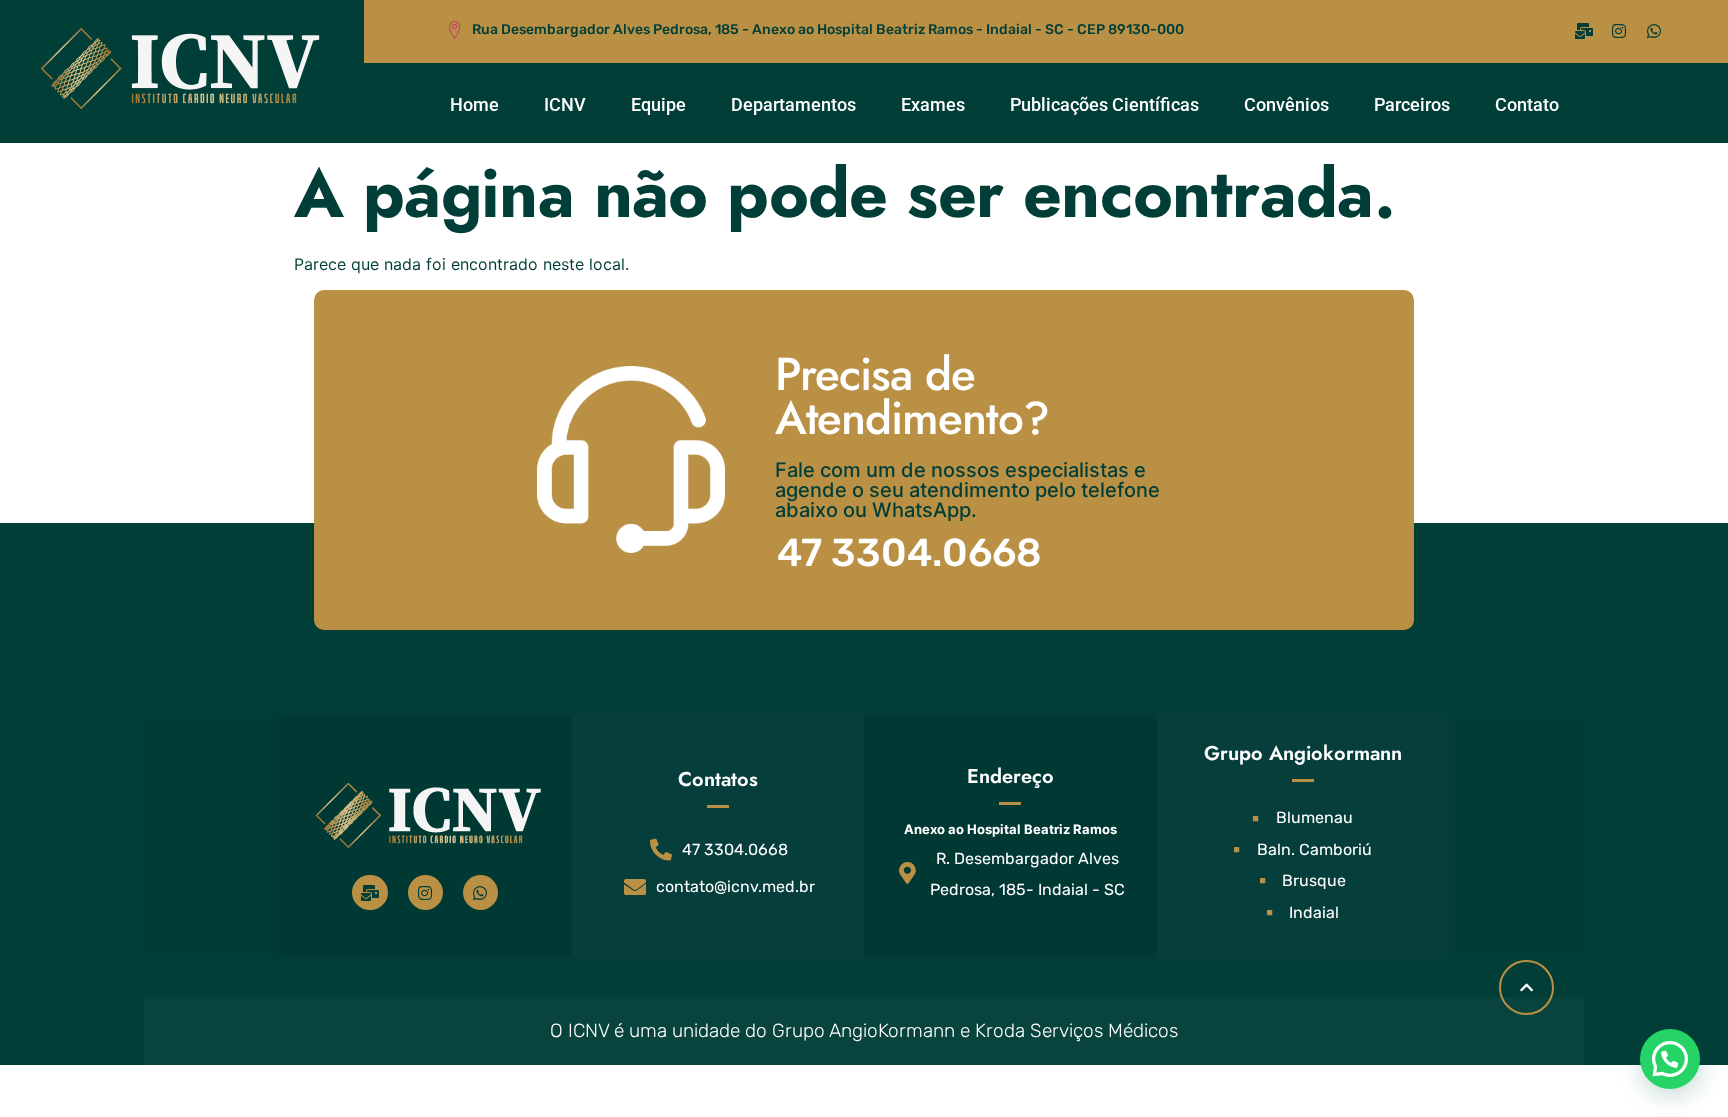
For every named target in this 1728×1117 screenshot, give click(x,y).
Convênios (1286, 104)
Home (474, 104)
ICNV (565, 104)
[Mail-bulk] (1584, 31)
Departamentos (793, 104)
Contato (1527, 104)
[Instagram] (1619, 31)
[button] (1670, 1059)
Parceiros (1412, 104)
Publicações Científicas (1104, 104)
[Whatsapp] (1654, 31)
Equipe (658, 104)
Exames (933, 104)
